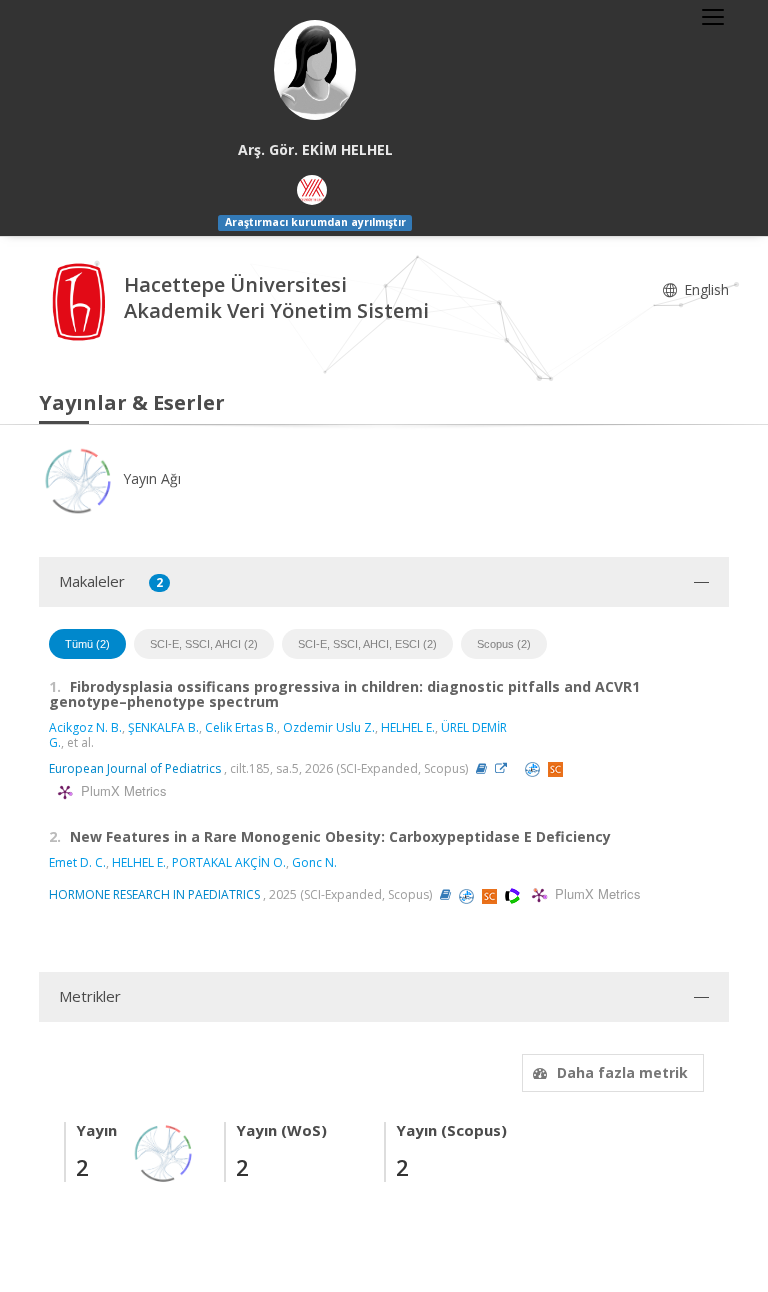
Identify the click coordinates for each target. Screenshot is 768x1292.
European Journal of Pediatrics (135, 768)
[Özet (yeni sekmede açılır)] (481, 768)
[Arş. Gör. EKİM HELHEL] (315, 70)
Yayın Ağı (150, 478)
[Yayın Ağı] (164, 1151)
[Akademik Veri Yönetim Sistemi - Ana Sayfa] (81, 299)
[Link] (506, 768)
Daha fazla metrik (622, 1072)
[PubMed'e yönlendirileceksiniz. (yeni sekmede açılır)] (534, 768)
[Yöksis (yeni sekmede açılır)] (312, 190)
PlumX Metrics (121, 791)
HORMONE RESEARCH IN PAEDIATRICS (154, 894)
